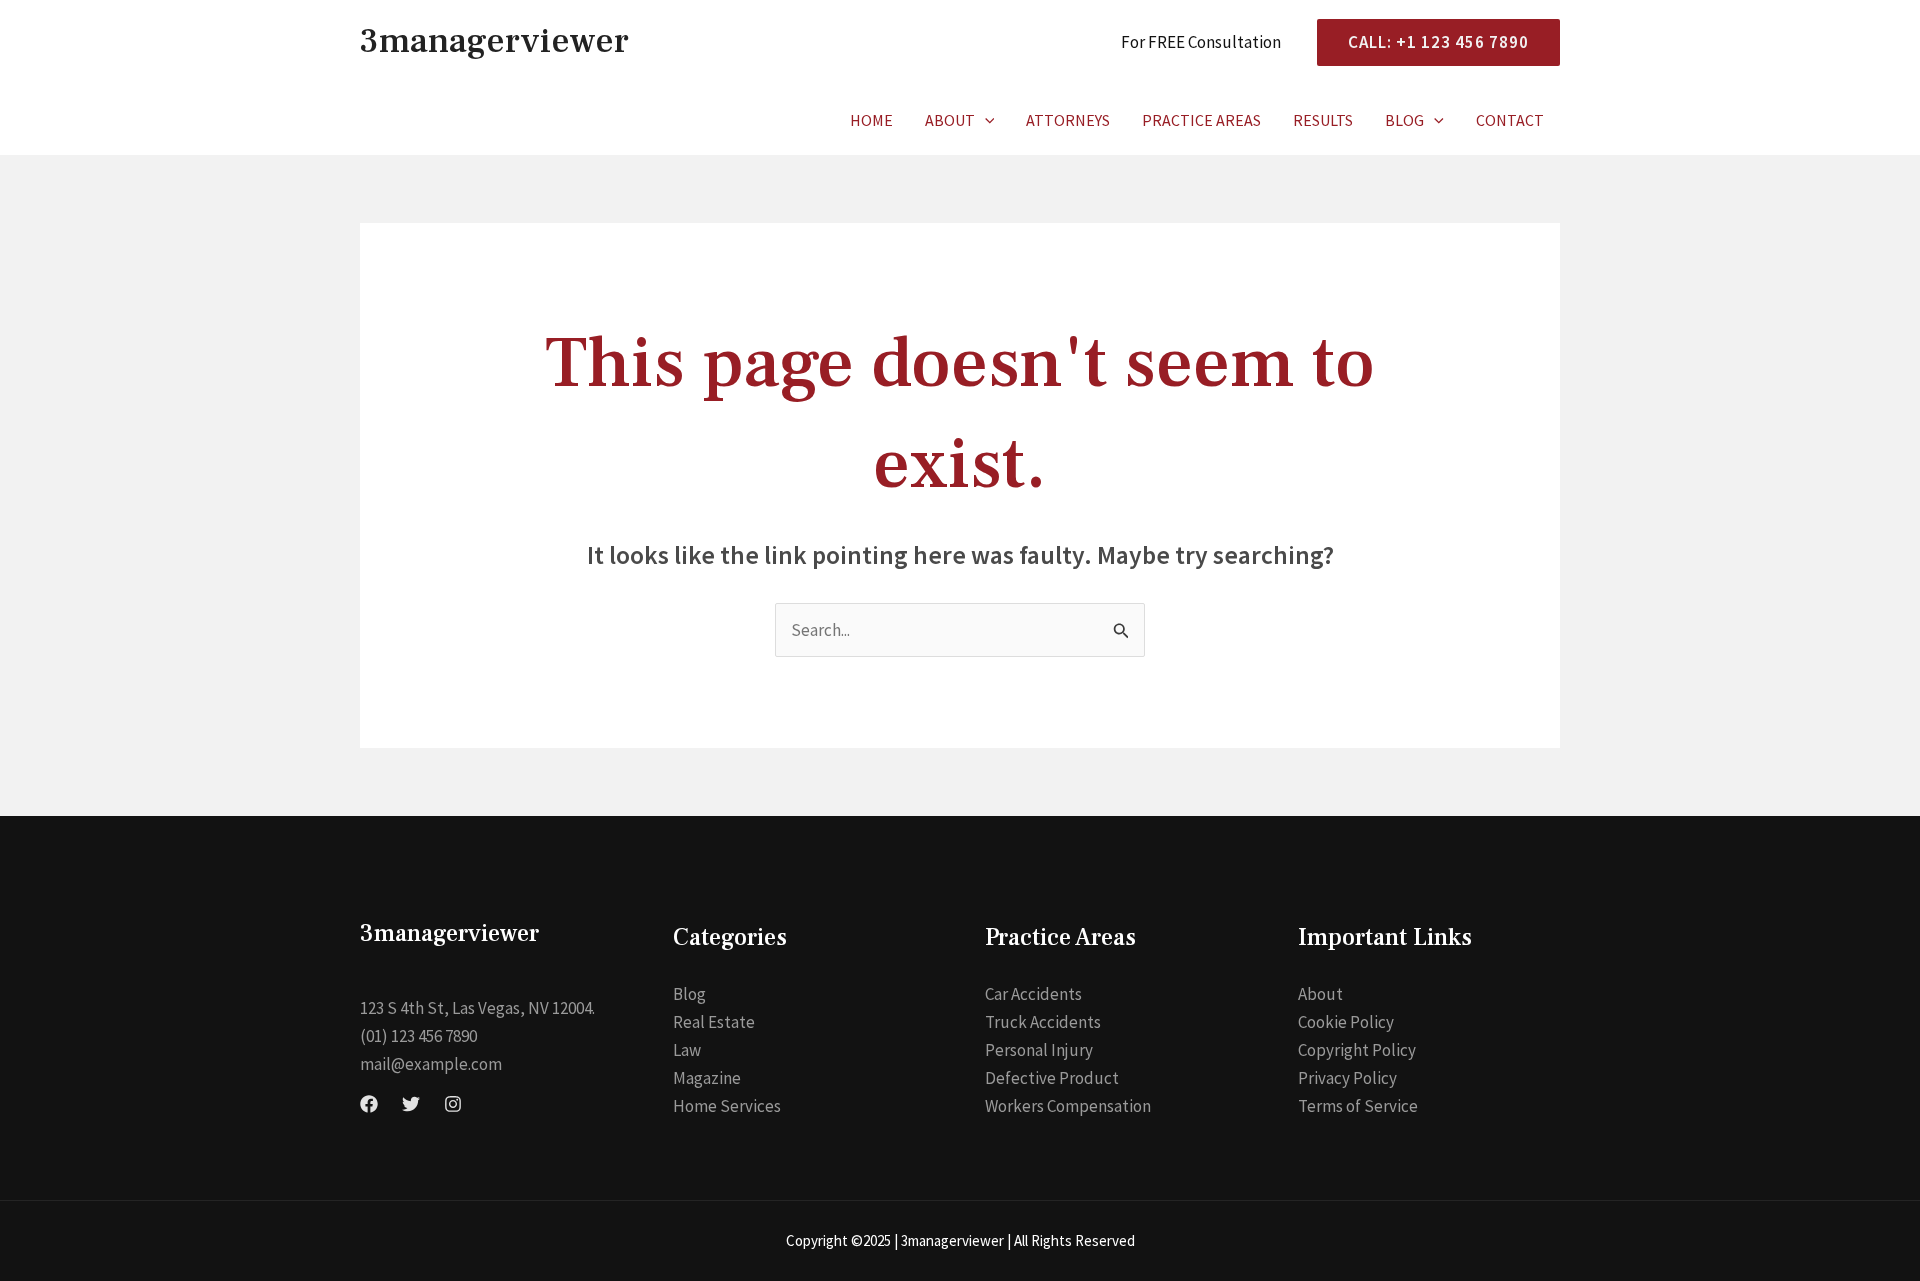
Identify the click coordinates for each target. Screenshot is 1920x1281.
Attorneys (1068, 120)
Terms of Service (1358, 1106)
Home (871, 120)
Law (687, 1050)
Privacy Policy (1347, 1078)
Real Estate (714, 1022)
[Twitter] (411, 1104)
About (950, 120)
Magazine (707, 1078)
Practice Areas (1201, 120)
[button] (1430, 42)
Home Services (727, 1106)
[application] (985, 120)
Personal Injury (1039, 1050)
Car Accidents (1033, 994)
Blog (1404, 120)
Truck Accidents (1043, 1022)
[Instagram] (453, 1104)
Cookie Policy (1346, 1022)
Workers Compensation (1068, 1106)
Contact (1510, 120)
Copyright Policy (1357, 1050)
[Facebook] (369, 1104)
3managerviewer (494, 41)
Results (1323, 120)
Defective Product (1052, 1078)
